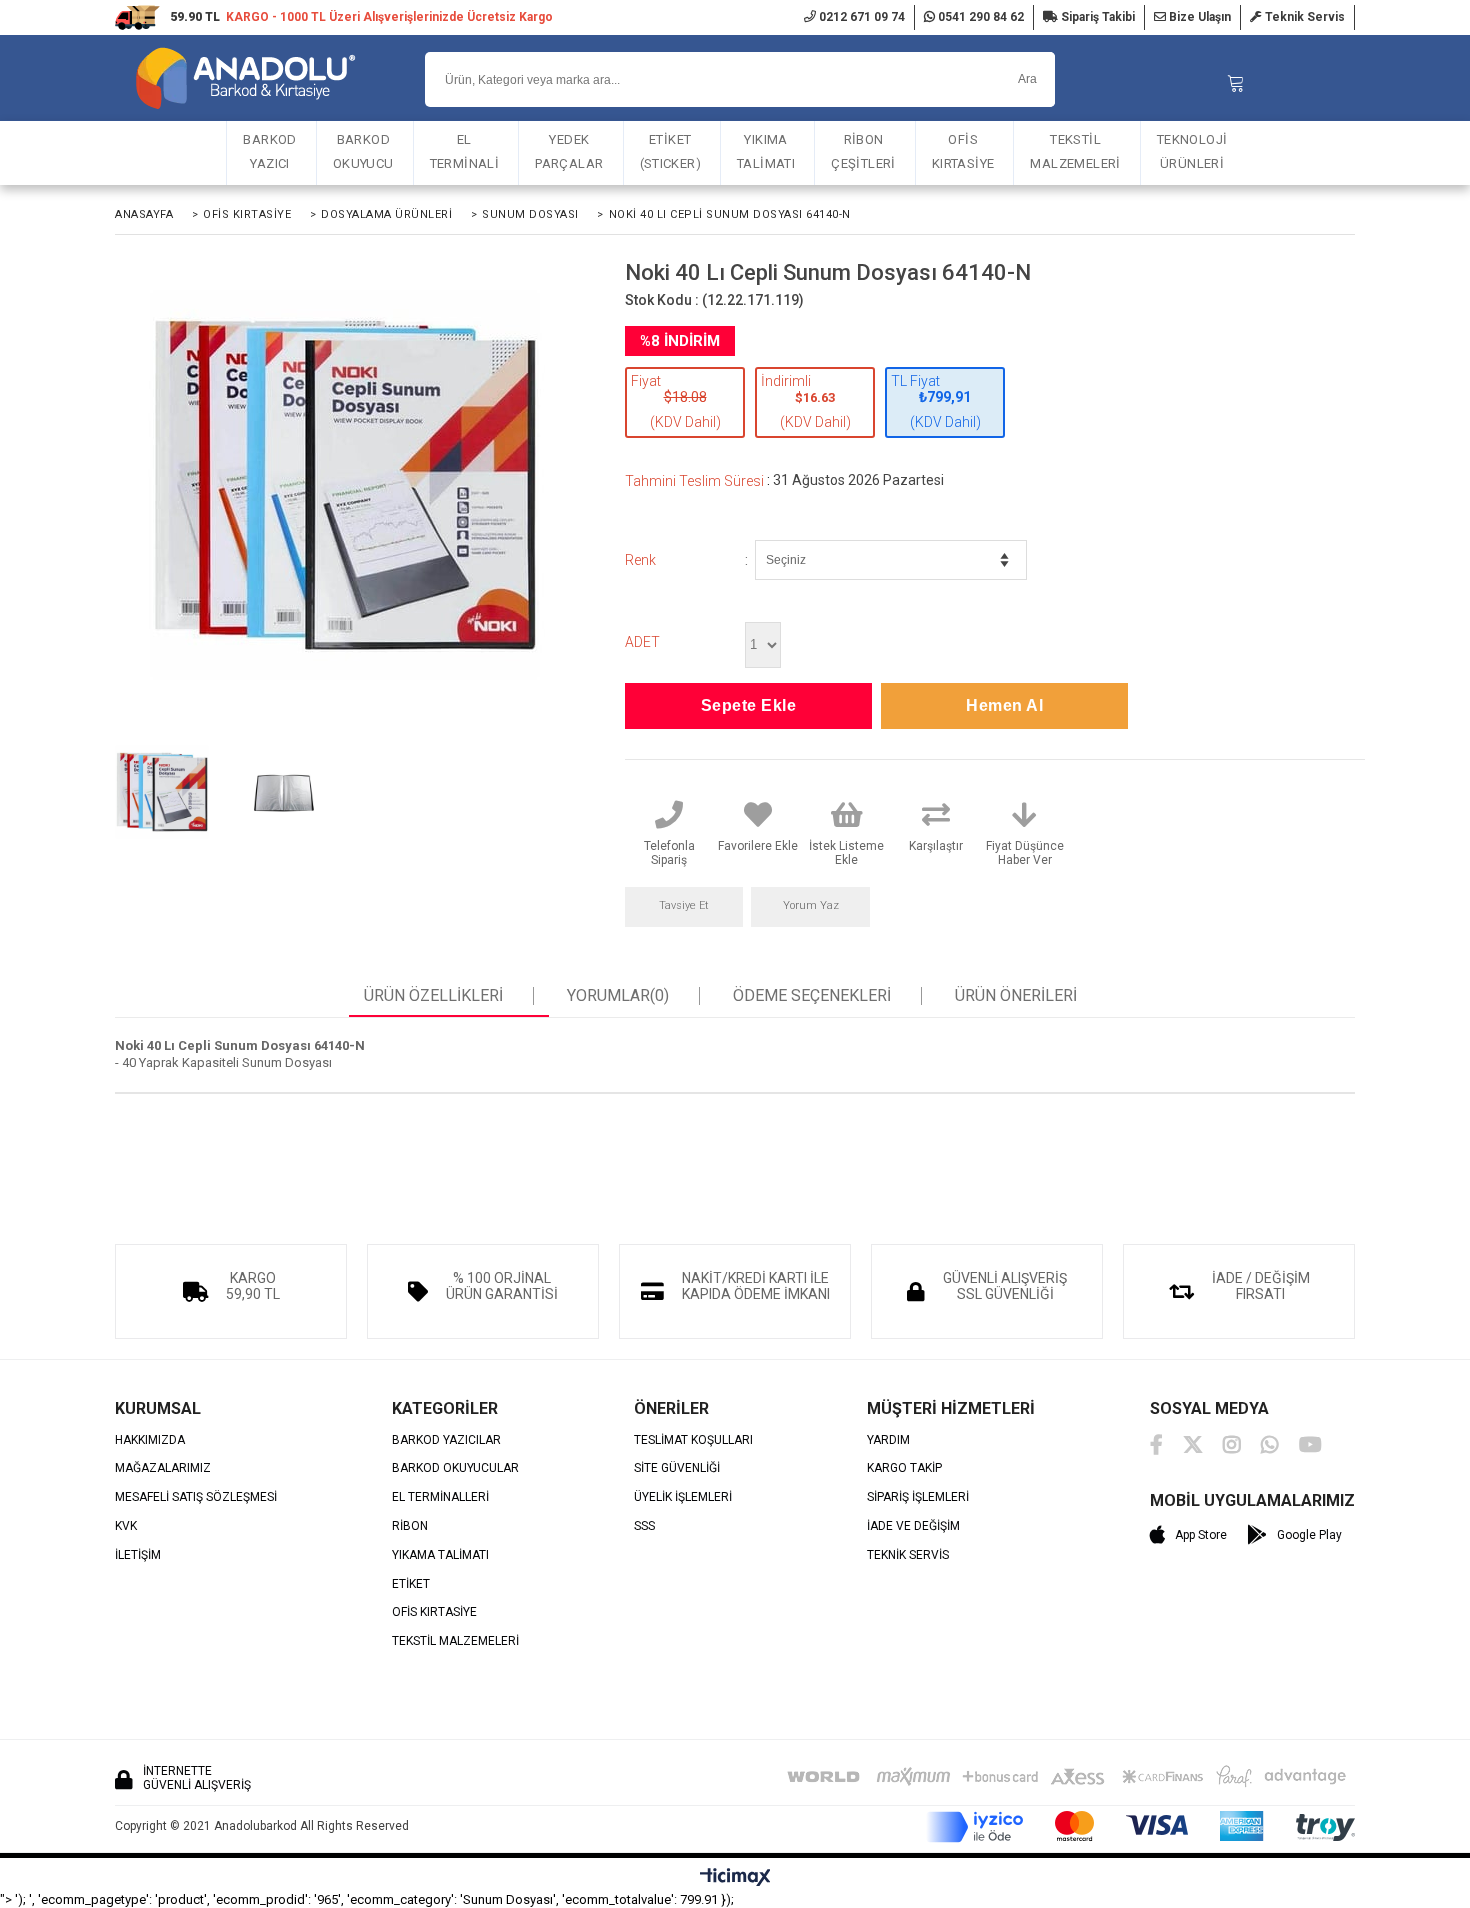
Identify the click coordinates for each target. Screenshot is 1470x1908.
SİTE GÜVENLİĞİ (677, 1468)
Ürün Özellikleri (433, 996)
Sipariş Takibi (1096, 17)
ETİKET (411, 1584)
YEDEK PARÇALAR (569, 151)
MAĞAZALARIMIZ (163, 1468)
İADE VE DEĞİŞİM (913, 1526)
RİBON (410, 1526)
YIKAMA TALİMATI (440, 1555)
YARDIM (888, 1440)
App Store (1201, 1535)
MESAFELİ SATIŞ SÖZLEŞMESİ (196, 1497)
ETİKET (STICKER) (671, 151)
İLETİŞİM (138, 1555)
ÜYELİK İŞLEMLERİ (683, 1497)
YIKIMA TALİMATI (766, 151)
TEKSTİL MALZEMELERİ (1075, 151)
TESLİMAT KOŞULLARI (693, 1440)
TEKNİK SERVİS (908, 1555)
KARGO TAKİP (904, 1468)
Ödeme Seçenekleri (812, 996)
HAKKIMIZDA (150, 1440)
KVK (126, 1526)
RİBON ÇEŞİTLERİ (863, 151)
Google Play (1309, 1535)
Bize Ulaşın (1198, 17)
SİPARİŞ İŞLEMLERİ (918, 1497)
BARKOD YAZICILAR (446, 1440)
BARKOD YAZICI (269, 151)
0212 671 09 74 (860, 17)
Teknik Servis (1303, 17)
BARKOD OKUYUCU (363, 151)
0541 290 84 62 (979, 17)
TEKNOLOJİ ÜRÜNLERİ (1192, 151)
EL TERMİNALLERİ (440, 1497)
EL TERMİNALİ (465, 151)
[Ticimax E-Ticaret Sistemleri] (735, 1878)
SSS (644, 1526)
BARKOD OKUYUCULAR (455, 1468)
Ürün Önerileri (1016, 996)
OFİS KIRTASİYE (963, 151)
